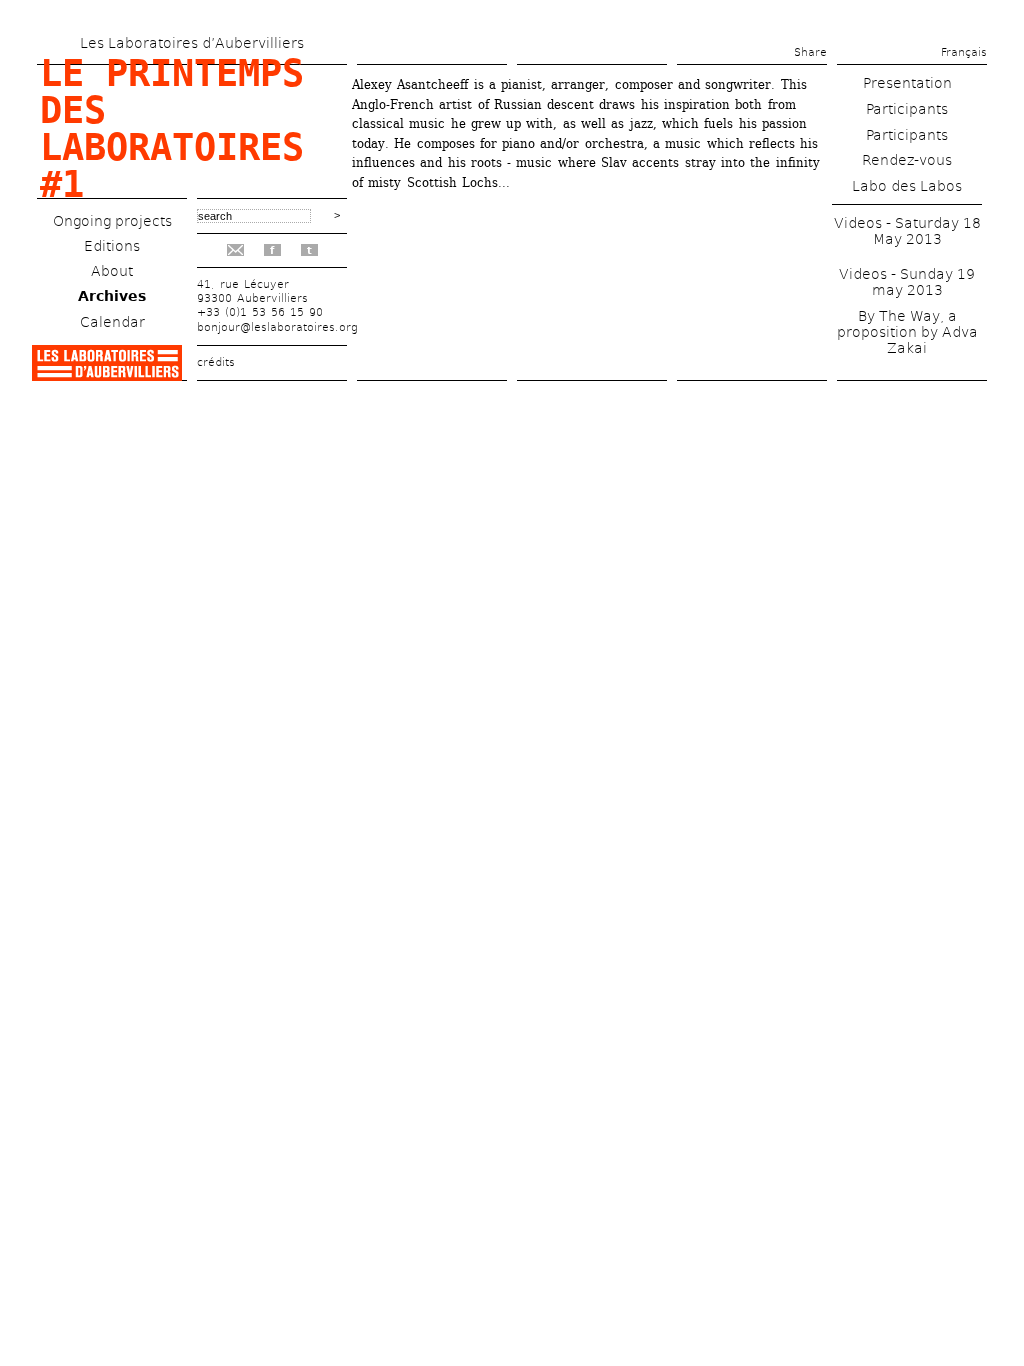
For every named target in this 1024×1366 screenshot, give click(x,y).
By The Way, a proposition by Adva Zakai (907, 332)
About (112, 271)
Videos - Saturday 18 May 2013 (907, 231)
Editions (112, 246)
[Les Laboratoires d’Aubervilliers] (107, 375)
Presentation (907, 83)
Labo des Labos (907, 186)
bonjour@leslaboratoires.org (277, 327)
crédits (216, 362)
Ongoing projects (112, 221)
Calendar (112, 322)
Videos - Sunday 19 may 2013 (907, 282)
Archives (112, 296)
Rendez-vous (907, 160)
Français (964, 52)
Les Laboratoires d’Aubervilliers (192, 43)
